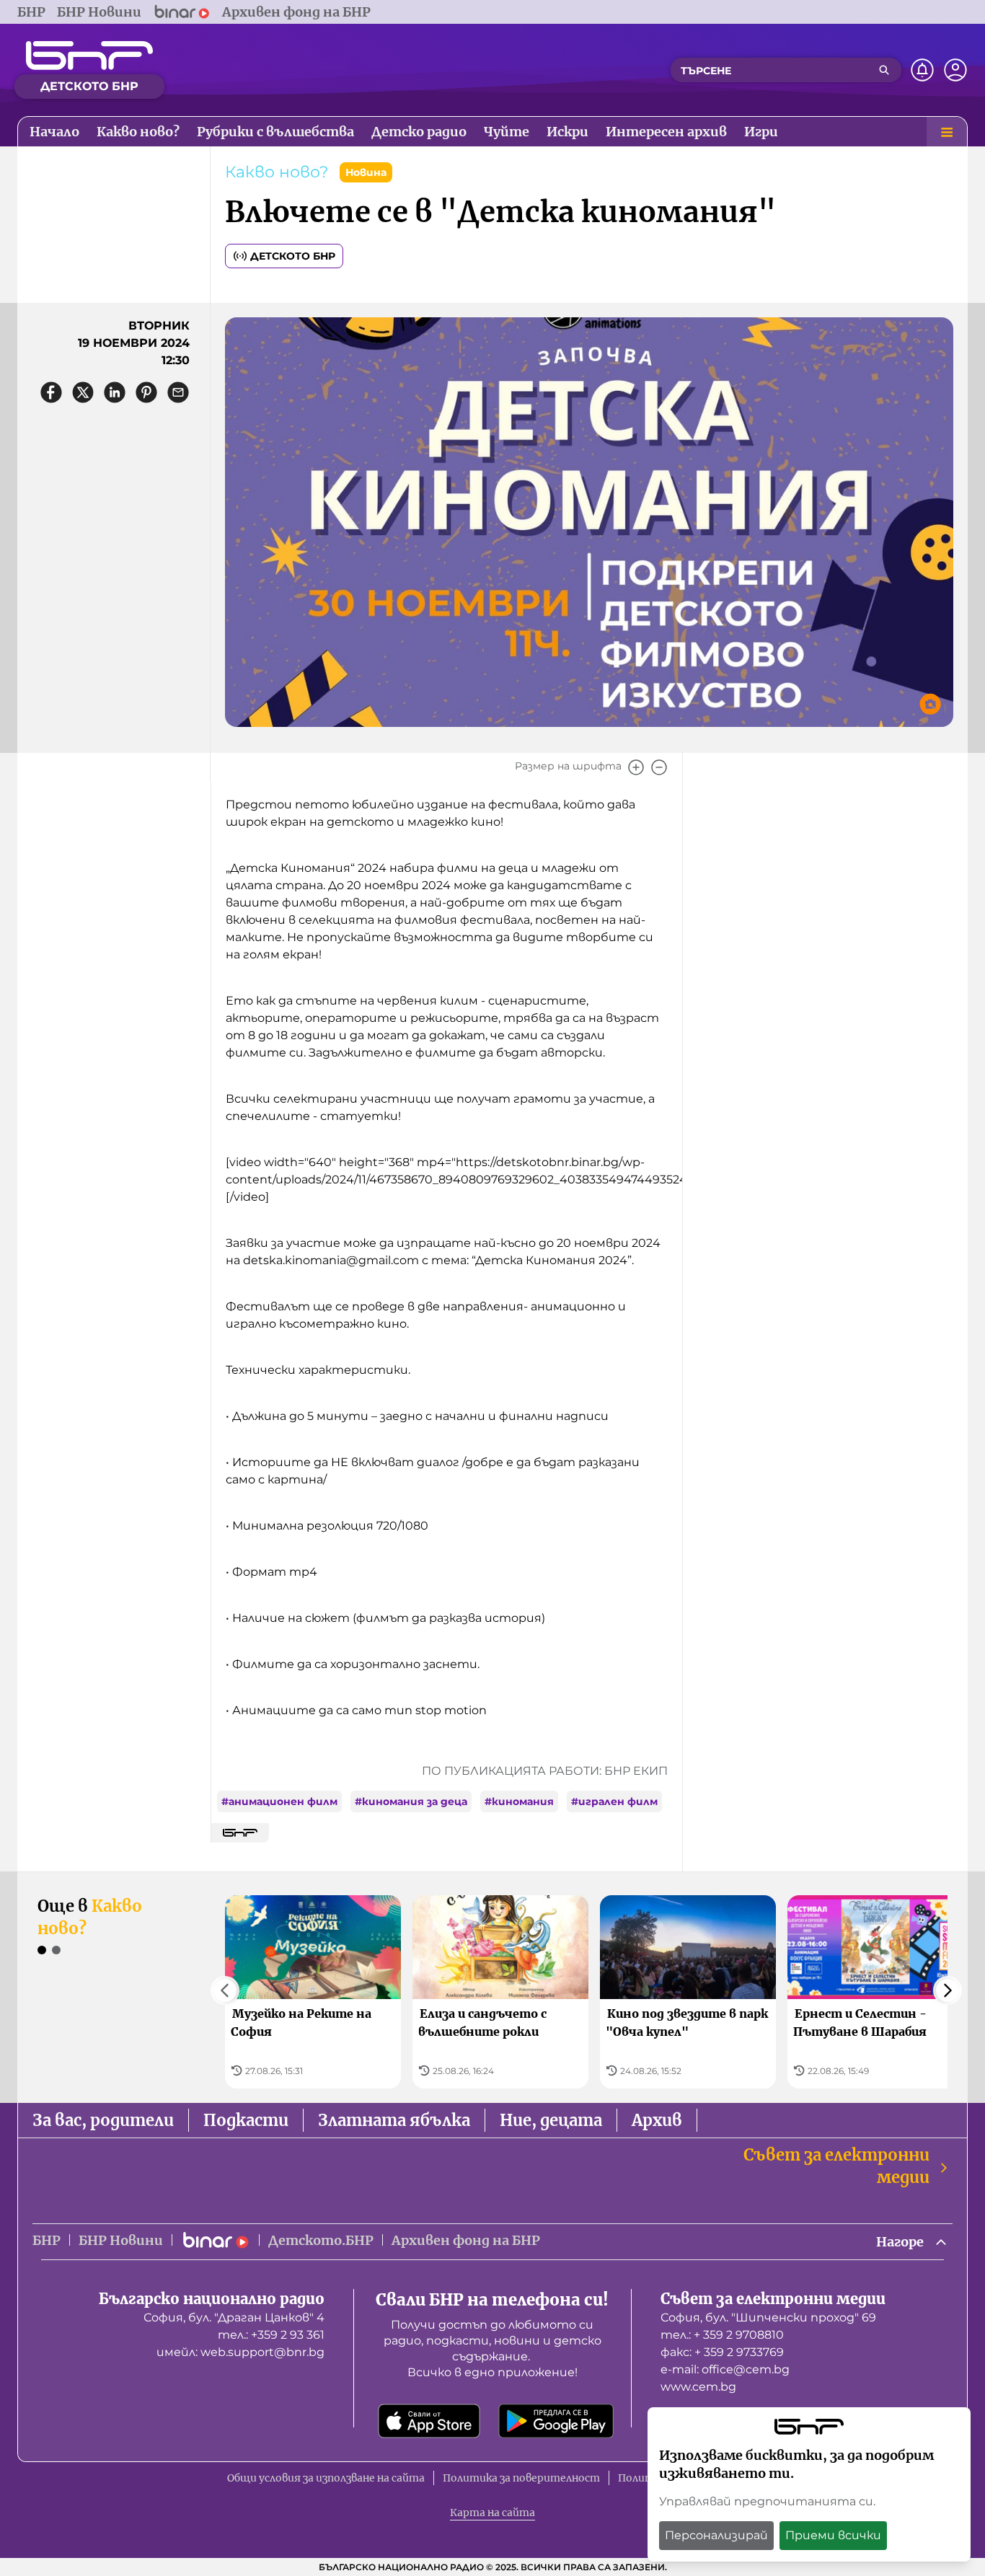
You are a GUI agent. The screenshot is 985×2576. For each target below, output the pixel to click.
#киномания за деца (411, 1801)
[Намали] (659, 767)
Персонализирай (716, 2535)
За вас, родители (103, 2120)
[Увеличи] (636, 767)
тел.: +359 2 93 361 (271, 2335)
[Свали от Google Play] (556, 2421)
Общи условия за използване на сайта (326, 2478)
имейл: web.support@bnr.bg (240, 2352)
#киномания (519, 1801)
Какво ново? (277, 172)
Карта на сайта (492, 2513)
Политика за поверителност (521, 2478)
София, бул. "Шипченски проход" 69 (768, 2317)
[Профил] (955, 70)
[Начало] (89, 56)
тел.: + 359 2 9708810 (722, 2335)
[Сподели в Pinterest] (146, 392)
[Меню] (947, 132)
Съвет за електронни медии (836, 2166)
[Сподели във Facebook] (51, 392)
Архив (657, 2120)
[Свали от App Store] (429, 2421)
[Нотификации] (922, 70)
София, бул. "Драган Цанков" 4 (234, 2317)
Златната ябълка (394, 2120)
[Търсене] (884, 70)
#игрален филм (614, 1801)
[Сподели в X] (83, 392)
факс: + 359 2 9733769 (722, 2352)
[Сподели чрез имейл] (178, 392)
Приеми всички (833, 2535)
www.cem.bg (698, 2387)
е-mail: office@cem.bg (725, 2369)
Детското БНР (293, 256)
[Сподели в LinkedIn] (115, 392)
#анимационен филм (279, 1801)
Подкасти (246, 2120)
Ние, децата (551, 2120)
